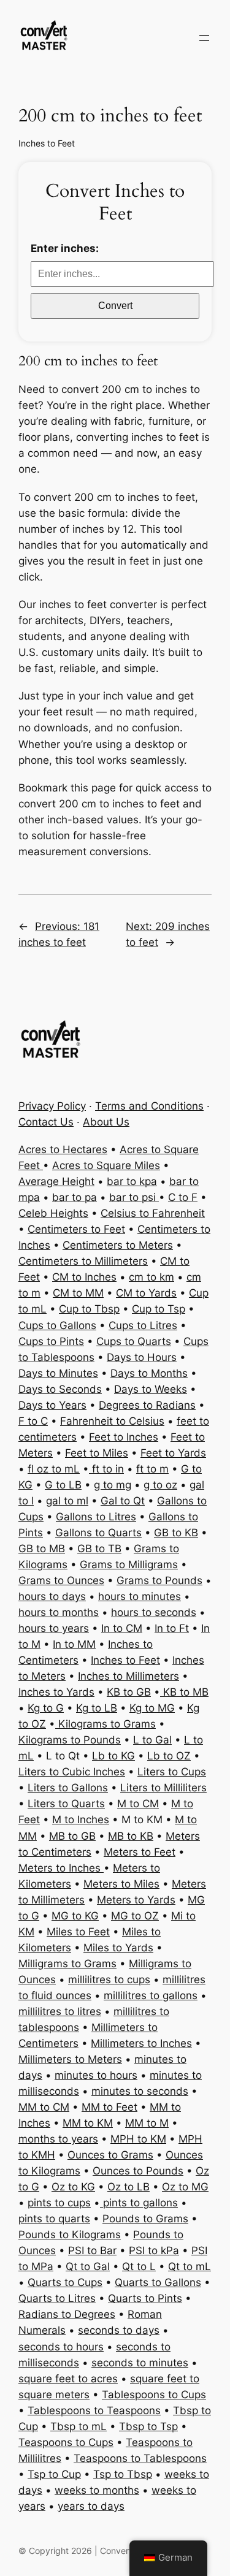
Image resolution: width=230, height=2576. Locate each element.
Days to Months (149, 1373)
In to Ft (172, 1628)
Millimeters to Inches (141, 2043)
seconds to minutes (140, 2363)
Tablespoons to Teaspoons (94, 2410)
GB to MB (42, 1549)
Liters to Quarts (66, 1804)
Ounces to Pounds (138, 2171)
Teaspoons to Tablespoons (140, 2458)
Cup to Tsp (159, 1309)
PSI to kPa (154, 2250)
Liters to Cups (172, 1772)
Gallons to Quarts (98, 1533)
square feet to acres (68, 2379)
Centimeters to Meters (118, 1245)
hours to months (59, 1612)
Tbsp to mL (79, 2426)
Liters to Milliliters (163, 1788)
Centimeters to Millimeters (83, 1261)
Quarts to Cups (65, 2282)
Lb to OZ (169, 1756)
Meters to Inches (61, 1868)
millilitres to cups (109, 1980)
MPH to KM (138, 2139)
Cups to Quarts (134, 1341)
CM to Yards (146, 1293)
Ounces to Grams (110, 2155)
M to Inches (81, 1820)
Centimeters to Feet (76, 1229)
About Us (106, 1122)
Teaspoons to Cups (66, 2442)
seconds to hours (61, 2347)
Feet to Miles (97, 1453)
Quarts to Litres (57, 2298)
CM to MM (78, 1293)
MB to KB (131, 1836)
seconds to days (119, 2330)
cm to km (151, 1277)
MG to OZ (135, 1916)
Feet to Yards (173, 1453)
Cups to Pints (51, 1341)
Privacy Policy (52, 1106)
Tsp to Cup (54, 2474)
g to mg (113, 1485)
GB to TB (99, 1549)
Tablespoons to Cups (154, 2395)
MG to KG (75, 1916)
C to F (183, 1197)
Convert (115, 306)
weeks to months (97, 2490)
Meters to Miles (121, 1884)
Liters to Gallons (68, 1788)
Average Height (56, 1181)
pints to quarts (54, 2219)
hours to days (52, 1596)
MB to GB (72, 1836)
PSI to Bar (92, 2250)
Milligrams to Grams (67, 1964)
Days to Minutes (58, 1373)
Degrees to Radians (147, 1405)
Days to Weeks (151, 1389)
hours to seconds (154, 1612)
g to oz (160, 1485)
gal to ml (67, 1501)
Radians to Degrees (67, 2314)
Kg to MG (152, 1708)
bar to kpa (132, 1181)
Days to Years (52, 1405)
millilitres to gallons (151, 1995)
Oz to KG (73, 2187)
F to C (33, 1421)
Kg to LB (97, 1708)
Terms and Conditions (149, 1106)
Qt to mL (190, 2266)
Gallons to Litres (96, 1517)
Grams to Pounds (159, 1580)
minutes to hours (96, 2075)
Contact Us (46, 1122)
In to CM (122, 1628)
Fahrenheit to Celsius (112, 1421)
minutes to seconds (140, 2091)
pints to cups (59, 2203)
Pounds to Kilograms (70, 2235)
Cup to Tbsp (89, 1309)
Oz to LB (128, 2187)
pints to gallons (139, 2203)
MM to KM (88, 2123)
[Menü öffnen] (204, 38)
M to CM (138, 1804)
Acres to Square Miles (106, 1165)
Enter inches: (65, 248)
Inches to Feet (47, 143)
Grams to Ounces (61, 1580)
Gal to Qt (123, 1501)
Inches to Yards (56, 1692)
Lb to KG (113, 1756)
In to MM (74, 1644)
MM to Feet (109, 2107)
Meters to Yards (136, 1900)
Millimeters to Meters (70, 2059)
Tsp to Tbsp (123, 2474)
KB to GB (129, 1692)
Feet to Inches (124, 1437)
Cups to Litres (143, 1325)
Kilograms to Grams (105, 1724)
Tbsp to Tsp (148, 2426)
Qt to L (139, 2266)
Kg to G (46, 1708)
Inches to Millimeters (128, 1676)
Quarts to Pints (145, 2298)
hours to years (54, 1628)
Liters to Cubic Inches (72, 1772)
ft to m (152, 1469)
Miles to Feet (78, 1932)
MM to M (147, 2123)
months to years (58, 2139)
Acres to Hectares (63, 1149)
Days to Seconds (60, 1389)
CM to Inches (84, 1277)
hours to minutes (140, 1596)
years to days (91, 2506)
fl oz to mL (54, 1469)
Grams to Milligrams (129, 1564)
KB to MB (184, 1692)
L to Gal (152, 1740)
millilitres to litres (60, 2011)
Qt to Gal (88, 2266)
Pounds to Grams (145, 2219)
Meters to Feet (140, 1852)
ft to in (106, 1469)
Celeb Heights (53, 1213)
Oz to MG (185, 2187)
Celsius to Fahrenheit (153, 1213)
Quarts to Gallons (158, 2282)
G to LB (63, 1485)
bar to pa (75, 1197)
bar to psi (134, 1197)
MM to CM (44, 2107)
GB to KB (176, 1533)
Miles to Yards (118, 1948)
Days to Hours (142, 1357)
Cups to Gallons (57, 1325)
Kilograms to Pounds (70, 1740)
